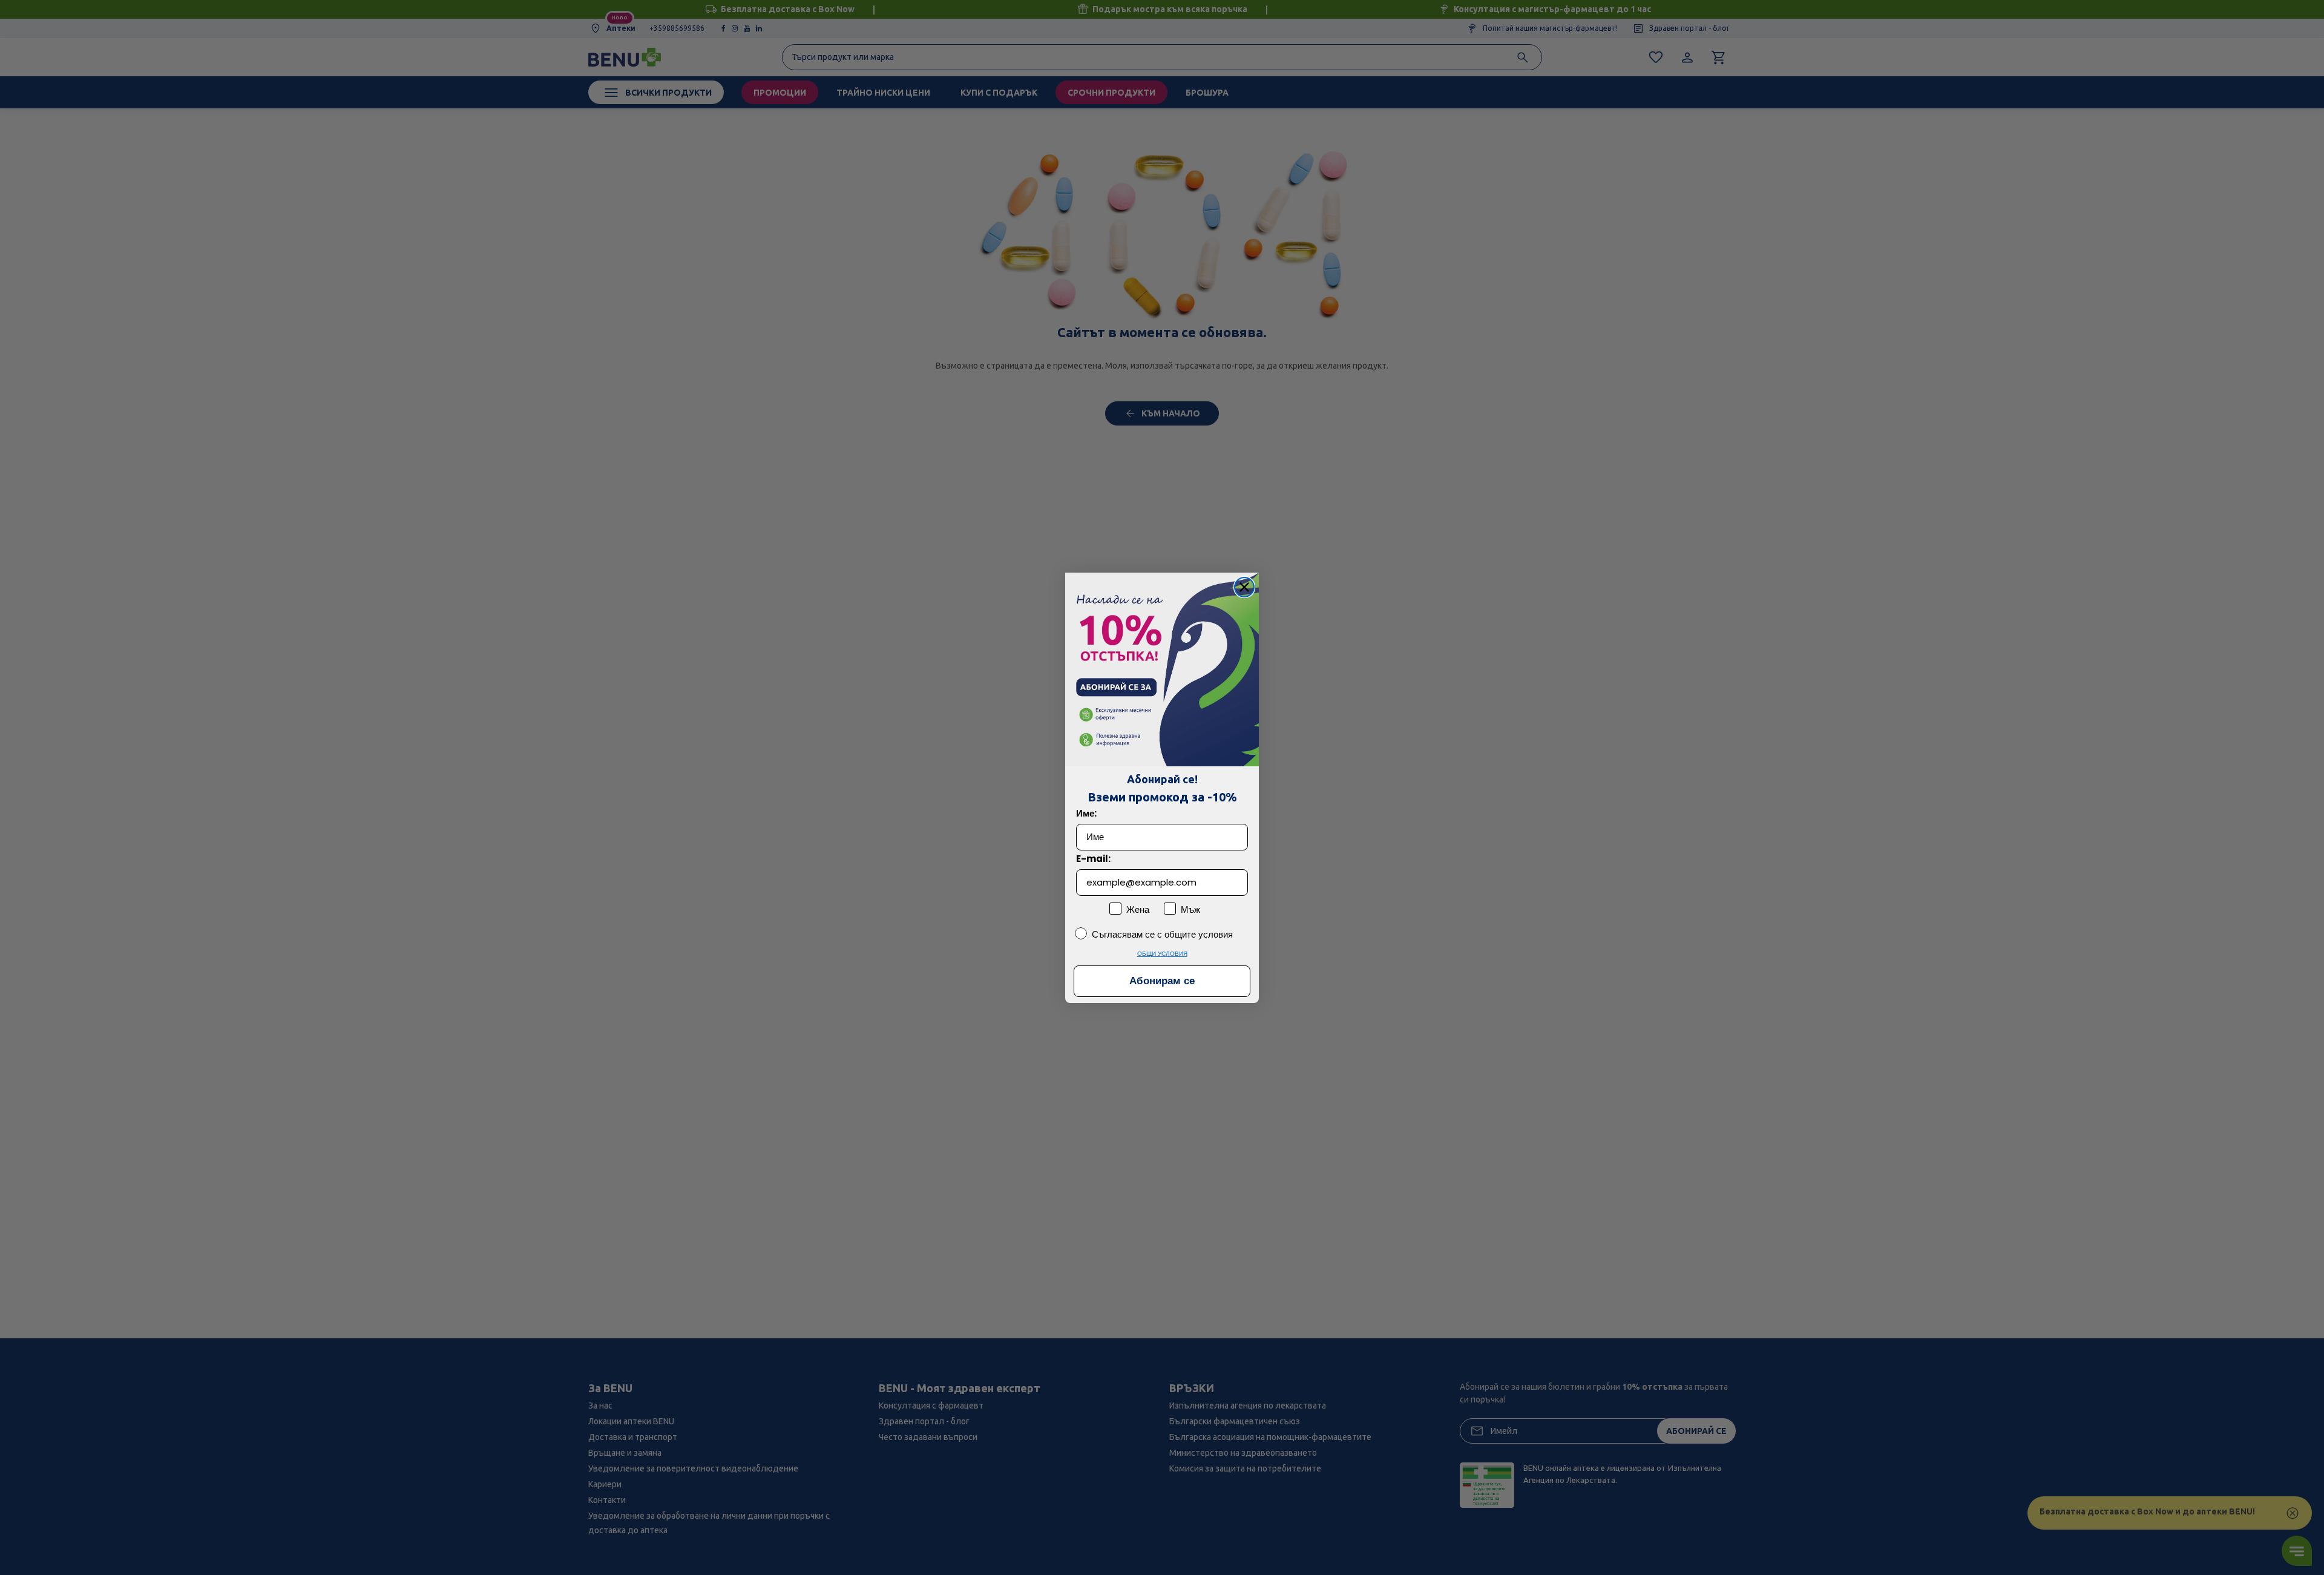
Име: (1086, 813)
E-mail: (1093, 859)
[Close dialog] (1244, 587)
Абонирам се (1162, 981)
